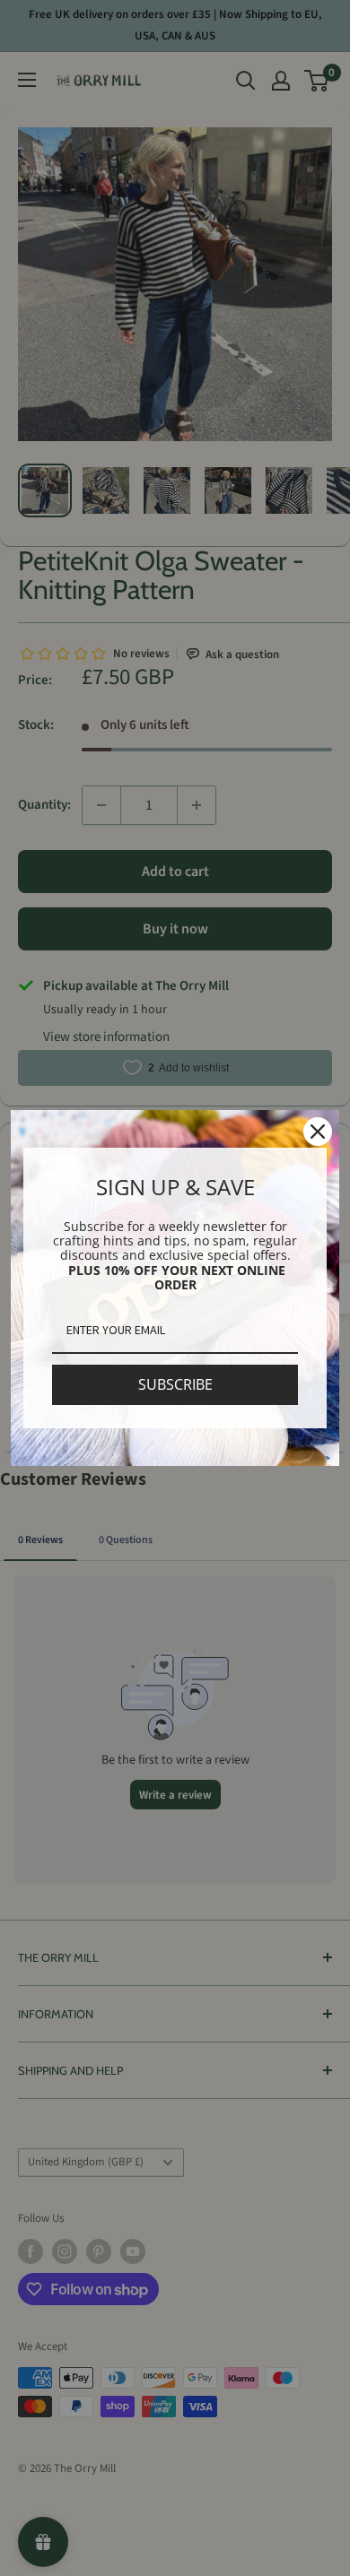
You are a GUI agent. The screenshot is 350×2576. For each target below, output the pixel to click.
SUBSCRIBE (175, 1384)
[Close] (318, 1132)
